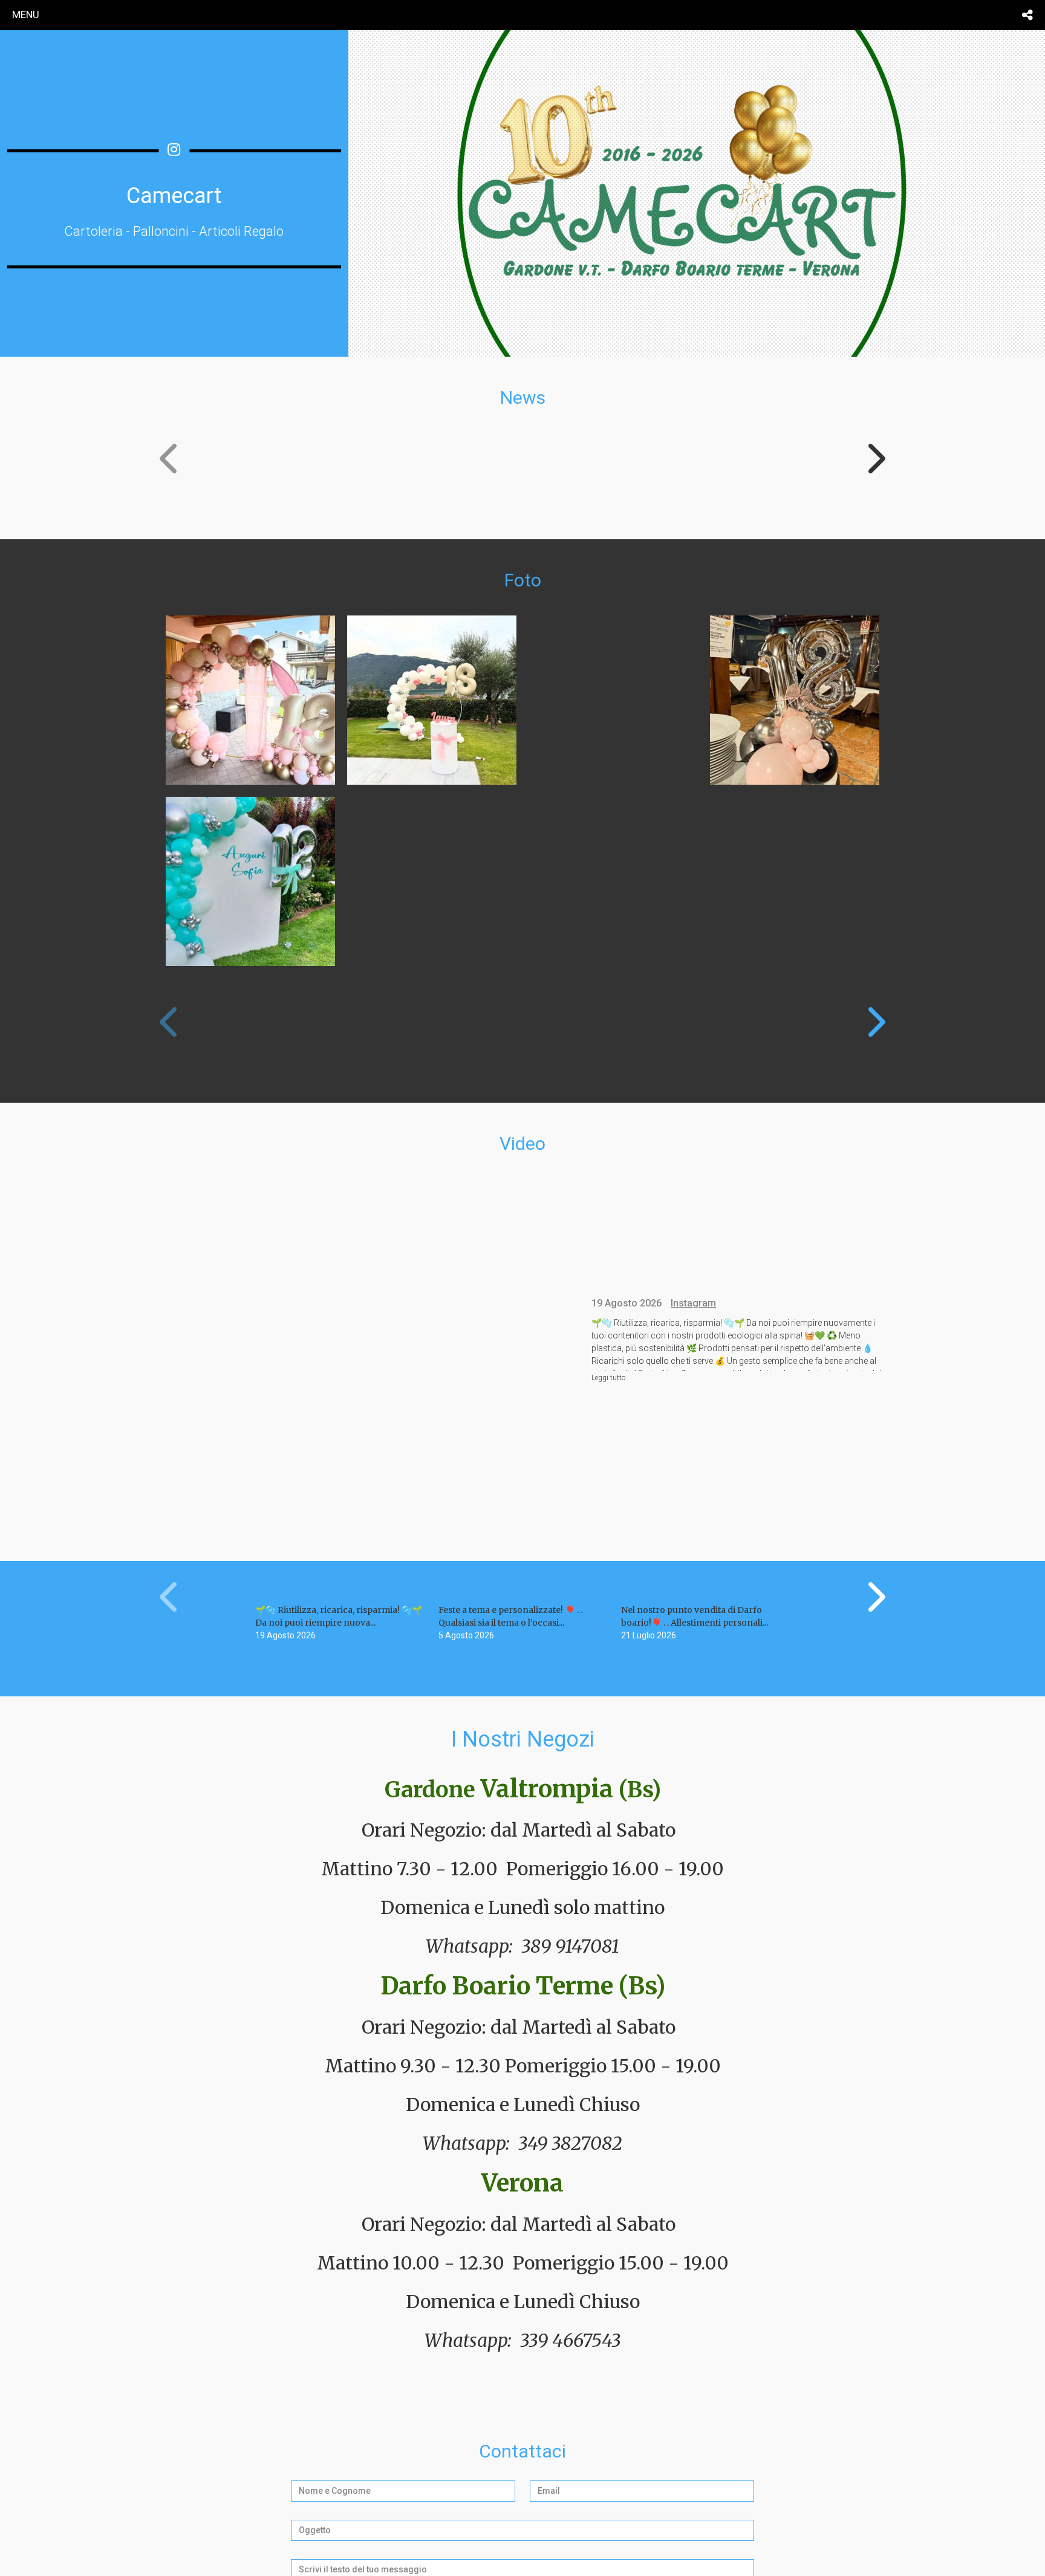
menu (26, 15)
